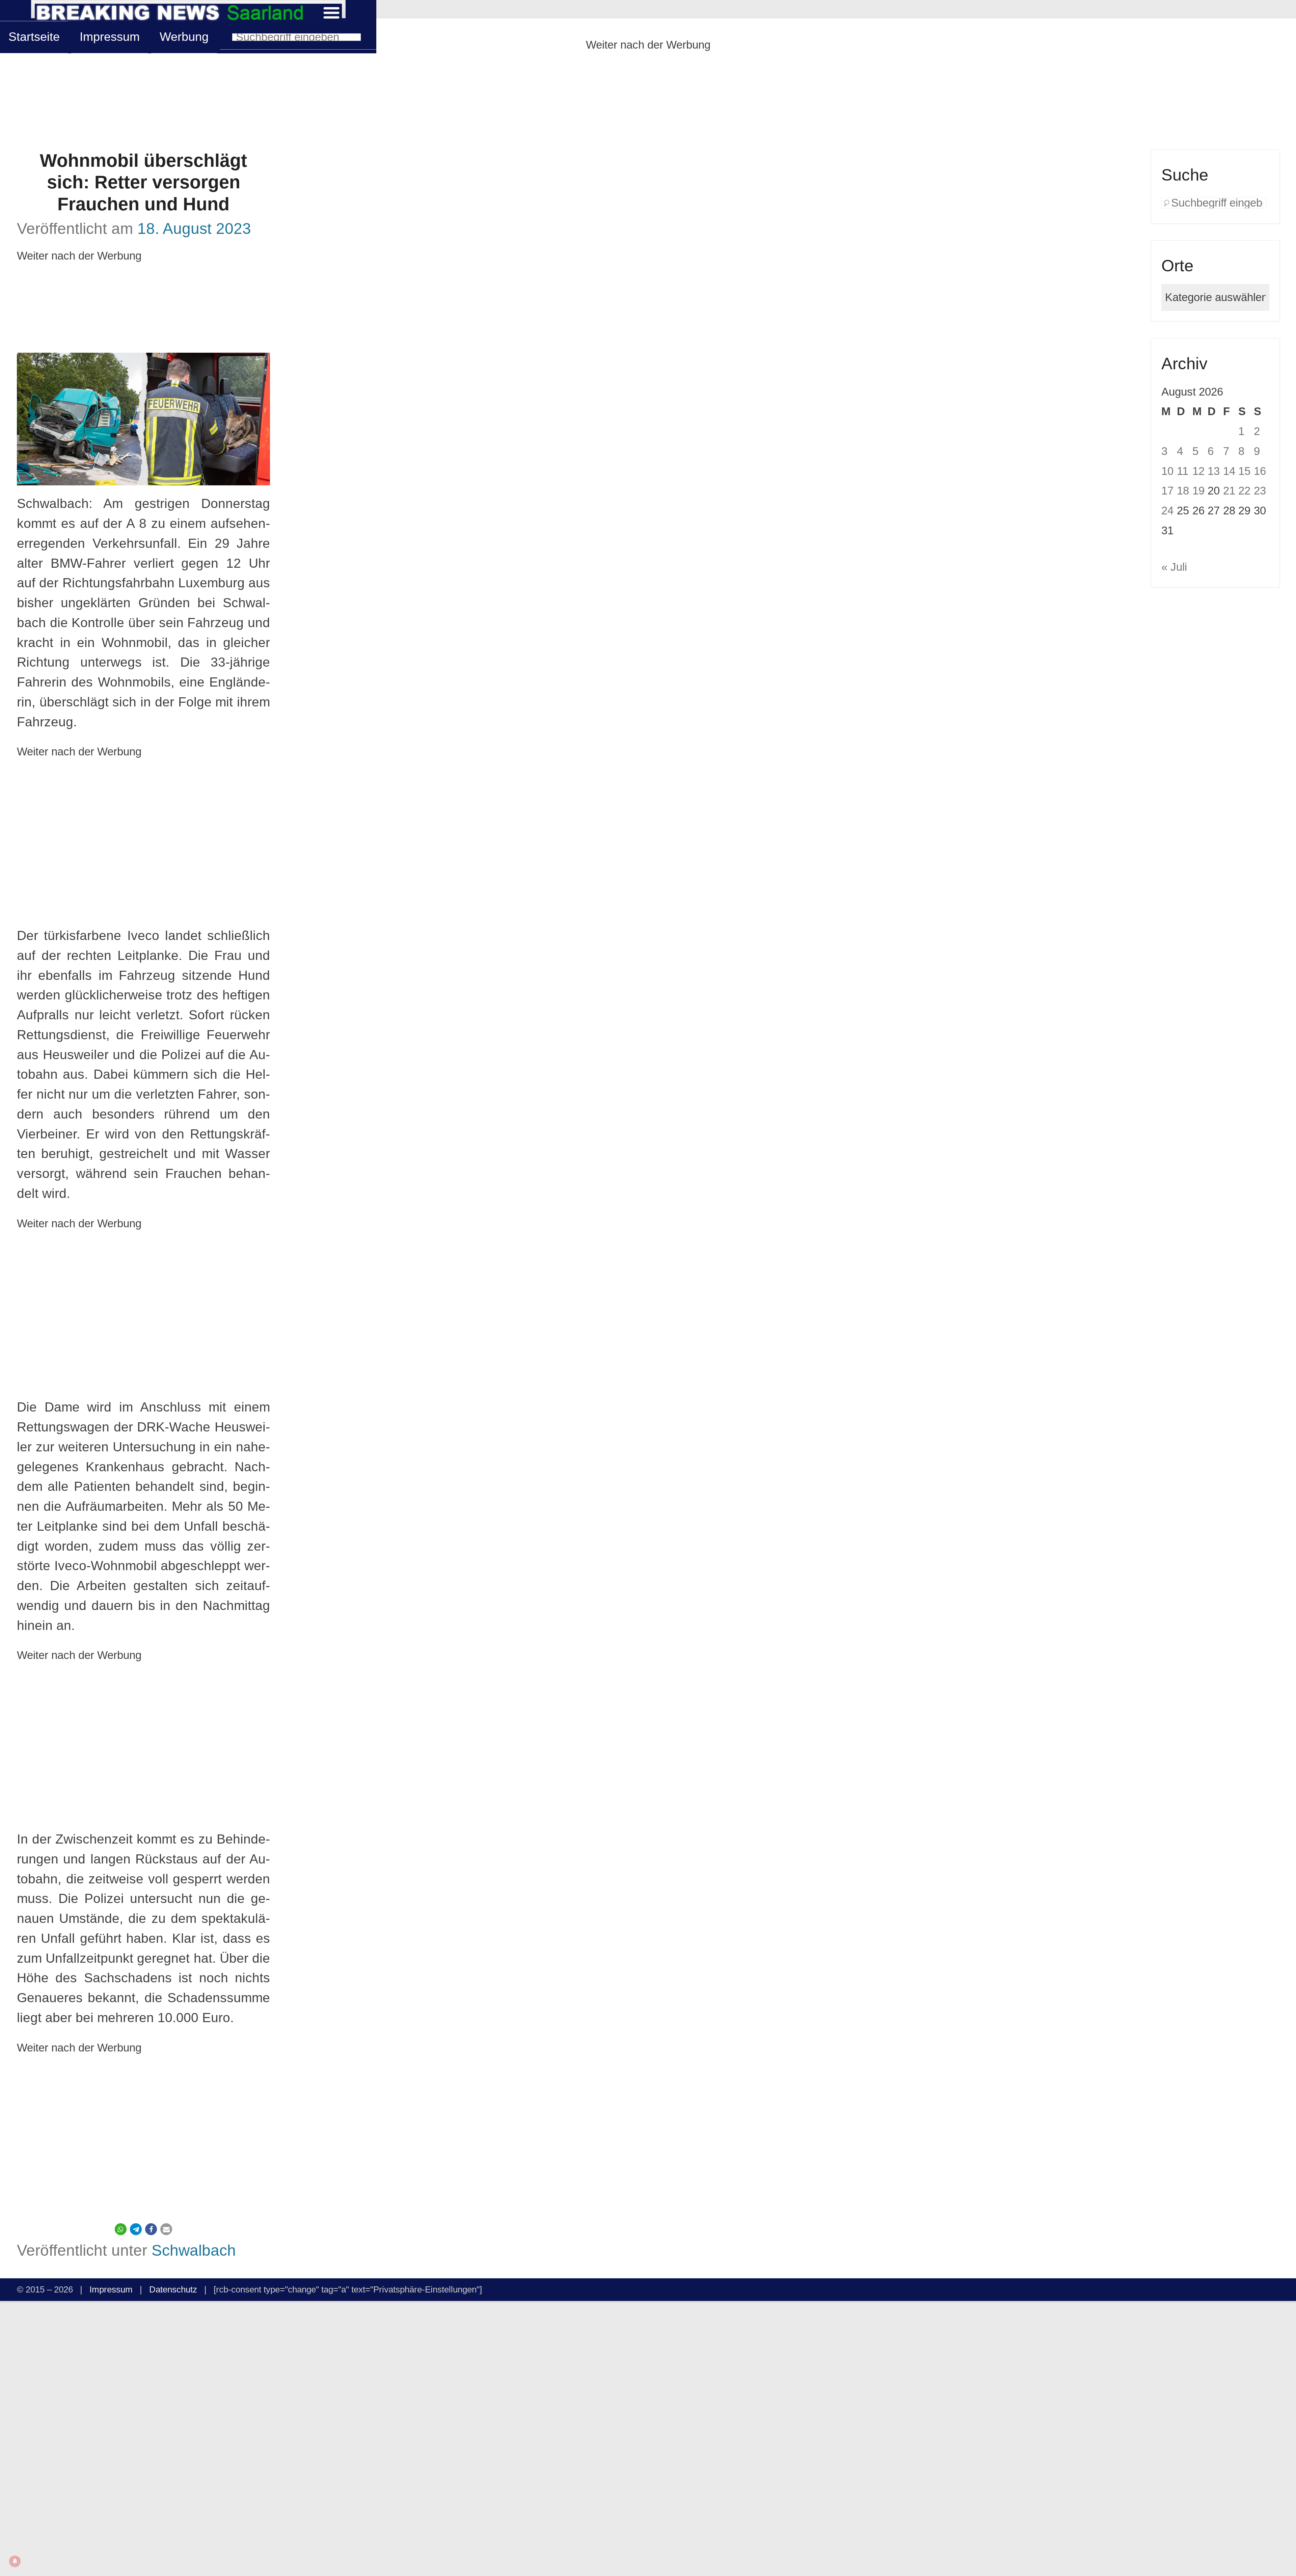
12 (1198, 471)
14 (1229, 471)
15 (1244, 471)
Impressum (110, 37)
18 (1183, 491)
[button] (121, 2229)
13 (1214, 471)
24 (1167, 511)
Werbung (184, 37)
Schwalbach (194, 2250)
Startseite (34, 37)
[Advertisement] (648, 102)
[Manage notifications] (15, 2561)
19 (1198, 491)
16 (1260, 471)
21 (1229, 491)
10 (1167, 471)
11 (1183, 471)
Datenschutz (173, 2289)
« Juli (1174, 567)
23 (1260, 491)
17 (1167, 491)
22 (1244, 491)
